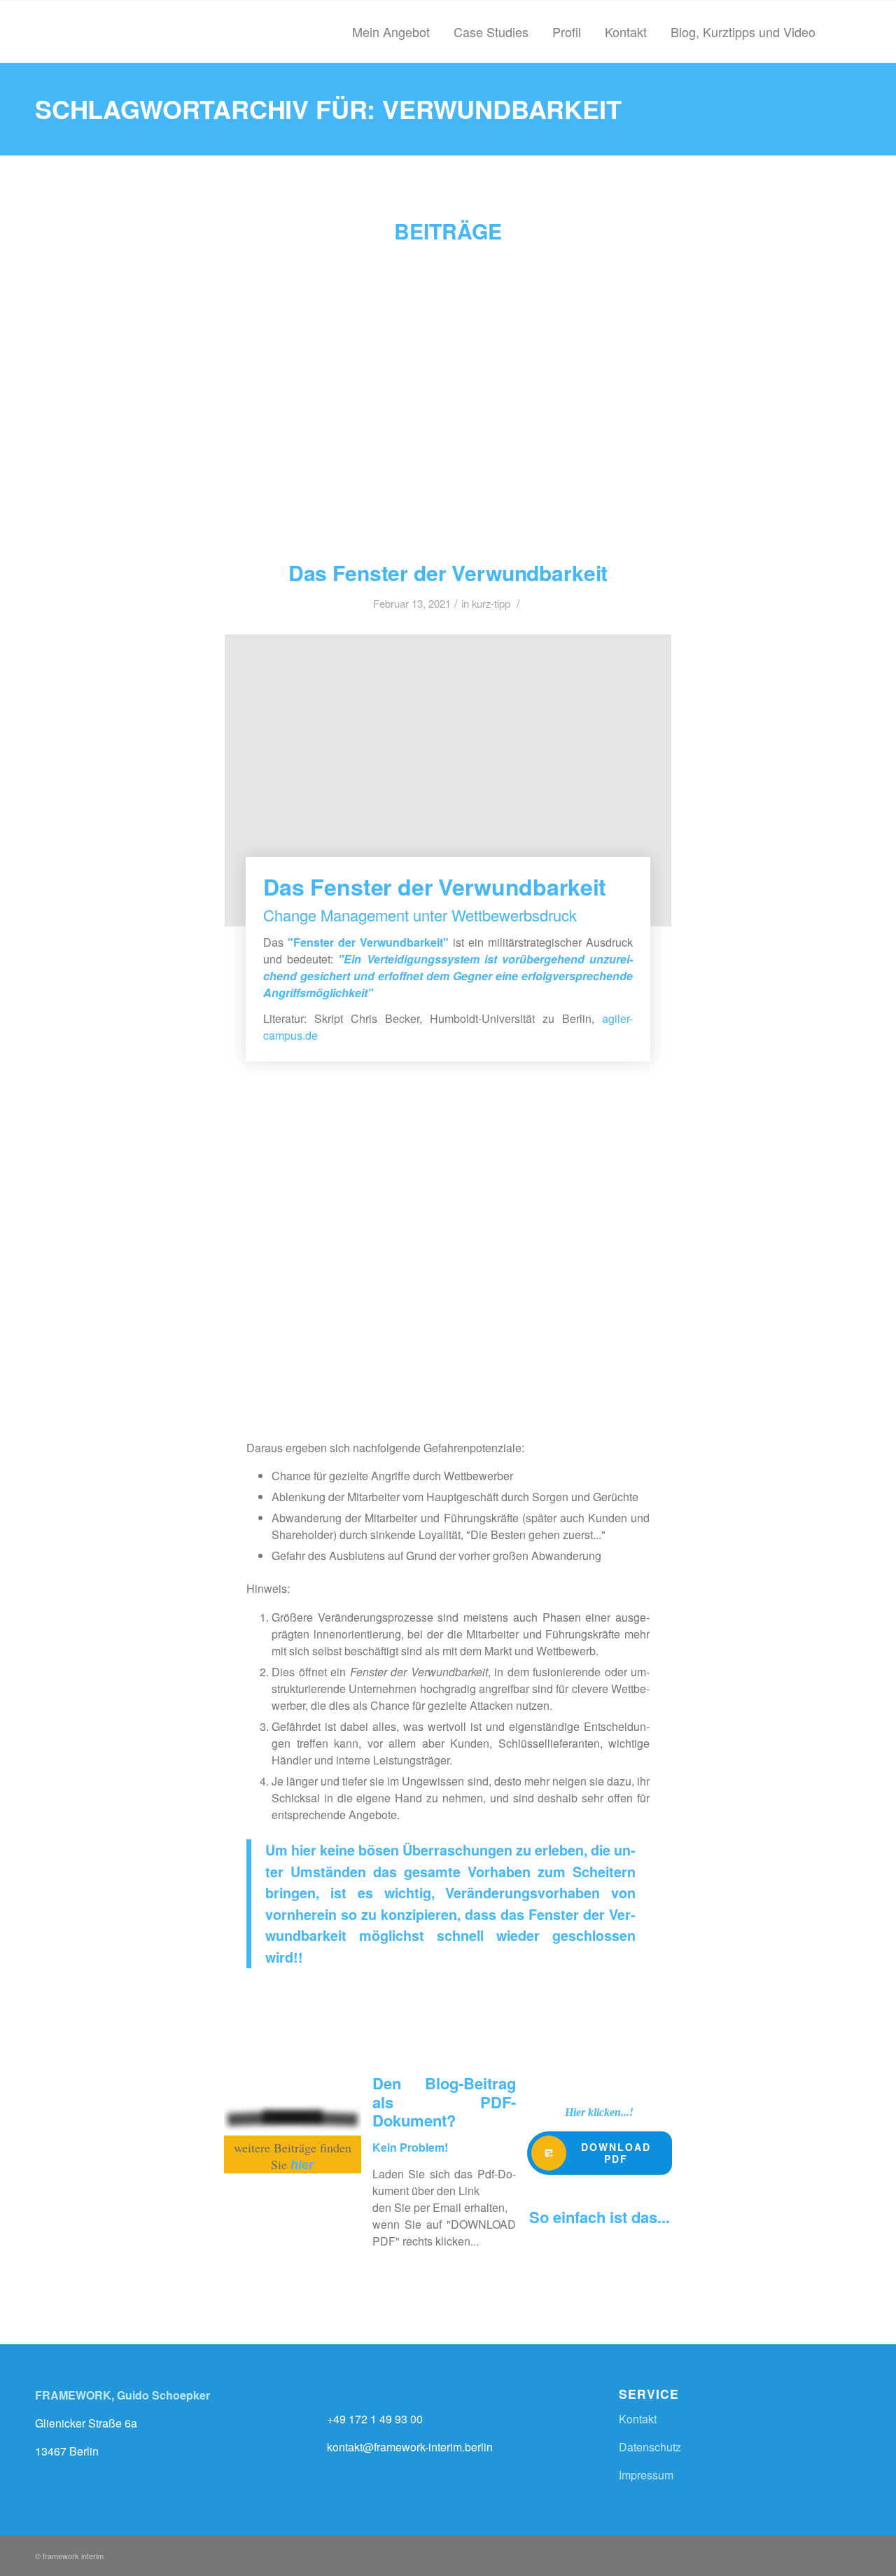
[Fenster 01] (448, 397)
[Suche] (844, 32)
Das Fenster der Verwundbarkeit (448, 572)
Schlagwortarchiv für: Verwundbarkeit (328, 109)
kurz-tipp (491, 603)
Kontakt (638, 2419)
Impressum (646, 2475)
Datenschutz (650, 2447)
